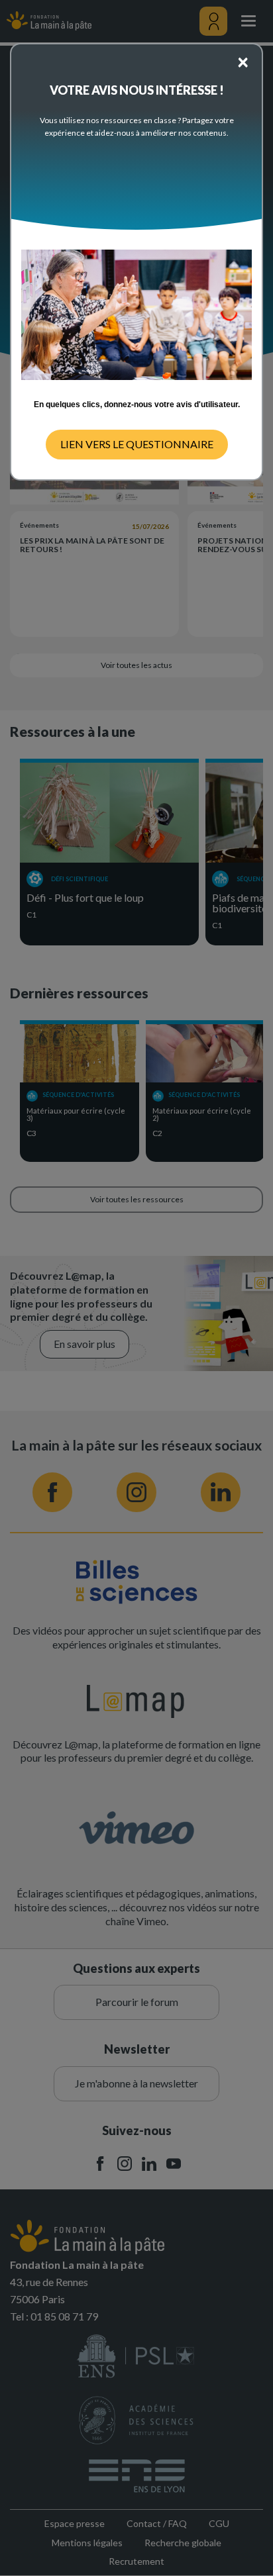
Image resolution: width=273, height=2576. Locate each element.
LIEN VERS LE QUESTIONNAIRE (137, 444)
